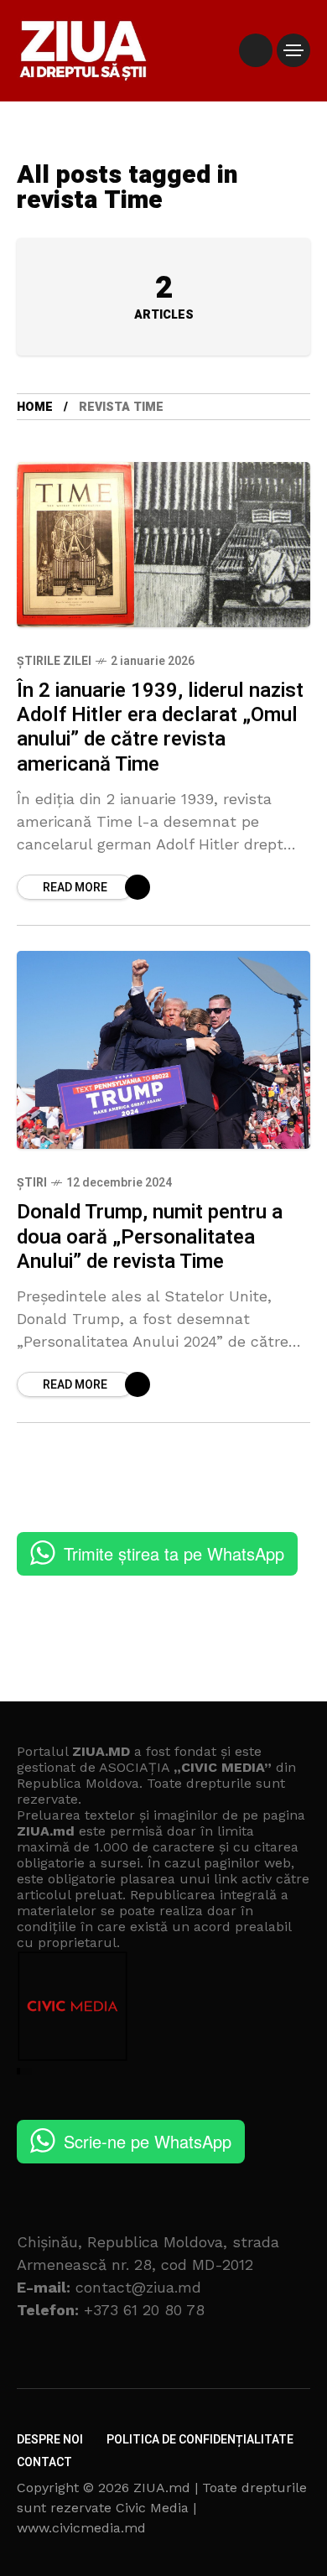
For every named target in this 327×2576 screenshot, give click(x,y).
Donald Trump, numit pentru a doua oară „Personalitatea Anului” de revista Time (150, 1237)
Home (35, 407)
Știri (32, 1183)
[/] (256, 50)
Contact (44, 2462)
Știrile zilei (54, 661)
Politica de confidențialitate (200, 2440)
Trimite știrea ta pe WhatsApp (174, 1553)
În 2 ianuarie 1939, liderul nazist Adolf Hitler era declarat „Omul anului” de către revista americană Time (160, 727)
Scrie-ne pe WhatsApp (148, 2141)
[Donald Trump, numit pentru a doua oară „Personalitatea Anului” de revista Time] (163, 1050)
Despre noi (50, 2440)
